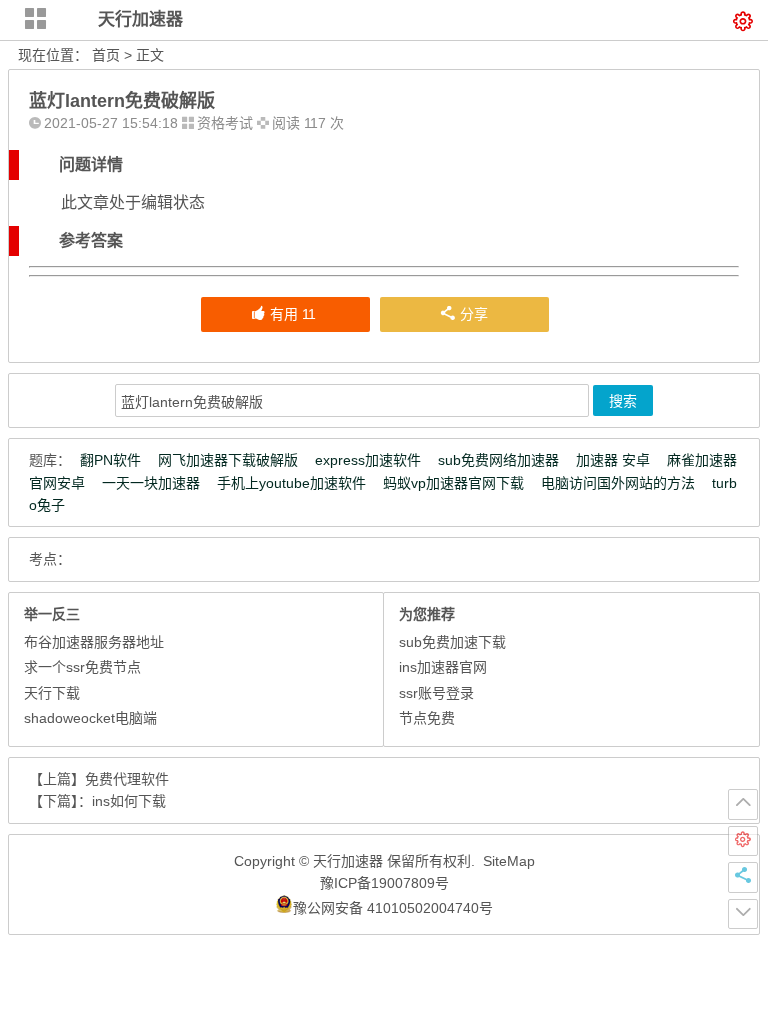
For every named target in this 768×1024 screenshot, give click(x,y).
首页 (106, 55)
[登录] (743, 841)
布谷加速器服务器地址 (94, 642)
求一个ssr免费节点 (82, 667)
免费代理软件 (127, 779)
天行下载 (52, 693)
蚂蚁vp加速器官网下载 (453, 483)
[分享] (743, 877)
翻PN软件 (110, 460)
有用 (293, 314)
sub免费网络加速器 (498, 460)
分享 (474, 314)
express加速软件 (368, 460)
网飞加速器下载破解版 (228, 460)
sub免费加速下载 (452, 642)
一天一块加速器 (151, 483)
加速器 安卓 (613, 460)
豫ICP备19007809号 (384, 883)
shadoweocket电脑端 (90, 718)
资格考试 (225, 123)
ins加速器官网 (443, 667)
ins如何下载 (129, 801)
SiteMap (509, 861)
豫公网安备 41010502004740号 (393, 908)
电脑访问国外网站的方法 (618, 483)
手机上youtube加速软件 (291, 483)
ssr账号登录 (436, 693)
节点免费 (427, 718)
